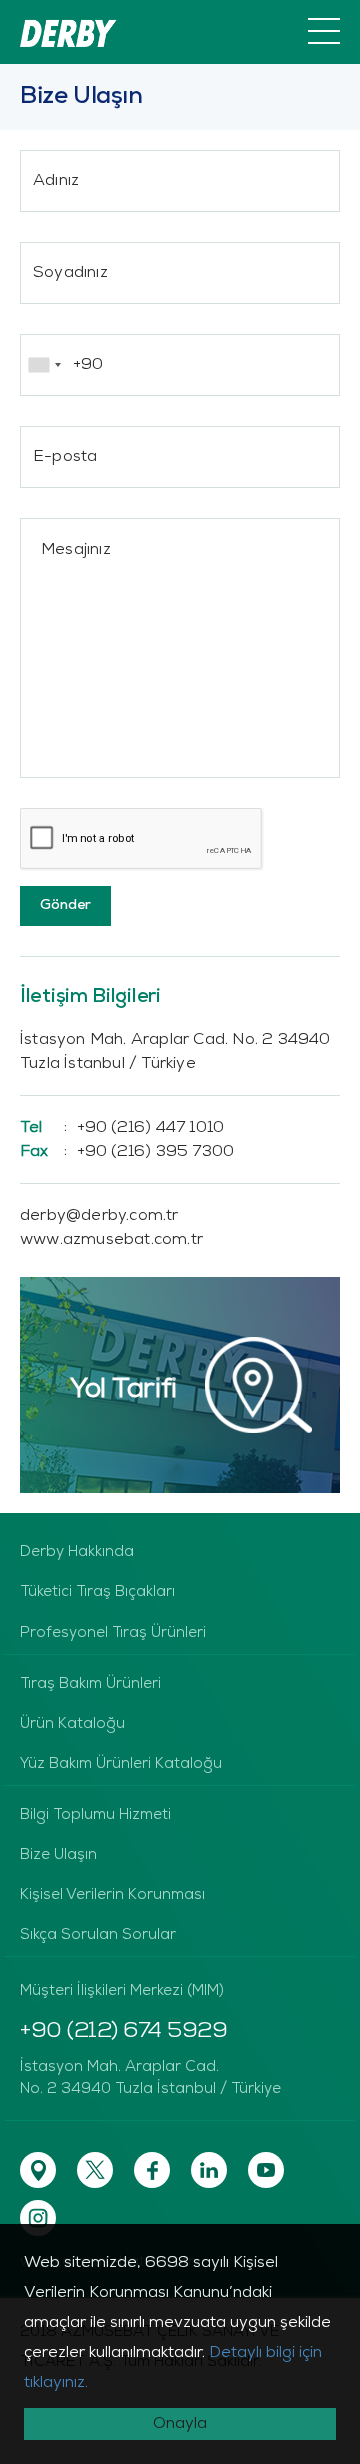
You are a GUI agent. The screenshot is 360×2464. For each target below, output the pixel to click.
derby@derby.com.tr (99, 1216)
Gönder (65, 905)
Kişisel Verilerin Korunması (112, 1895)
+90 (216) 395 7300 (127, 1152)
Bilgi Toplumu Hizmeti (95, 1815)
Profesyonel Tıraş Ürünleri (113, 1633)
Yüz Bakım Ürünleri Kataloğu (121, 1764)
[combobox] (44, 365)
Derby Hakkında (77, 1552)
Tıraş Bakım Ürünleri (90, 1684)
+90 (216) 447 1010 (122, 1128)
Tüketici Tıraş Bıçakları (97, 1592)
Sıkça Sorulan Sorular (98, 1935)
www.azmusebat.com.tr (111, 1240)
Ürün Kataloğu (72, 1724)
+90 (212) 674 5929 (123, 2031)
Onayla (180, 2424)
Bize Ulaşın (58, 1855)
